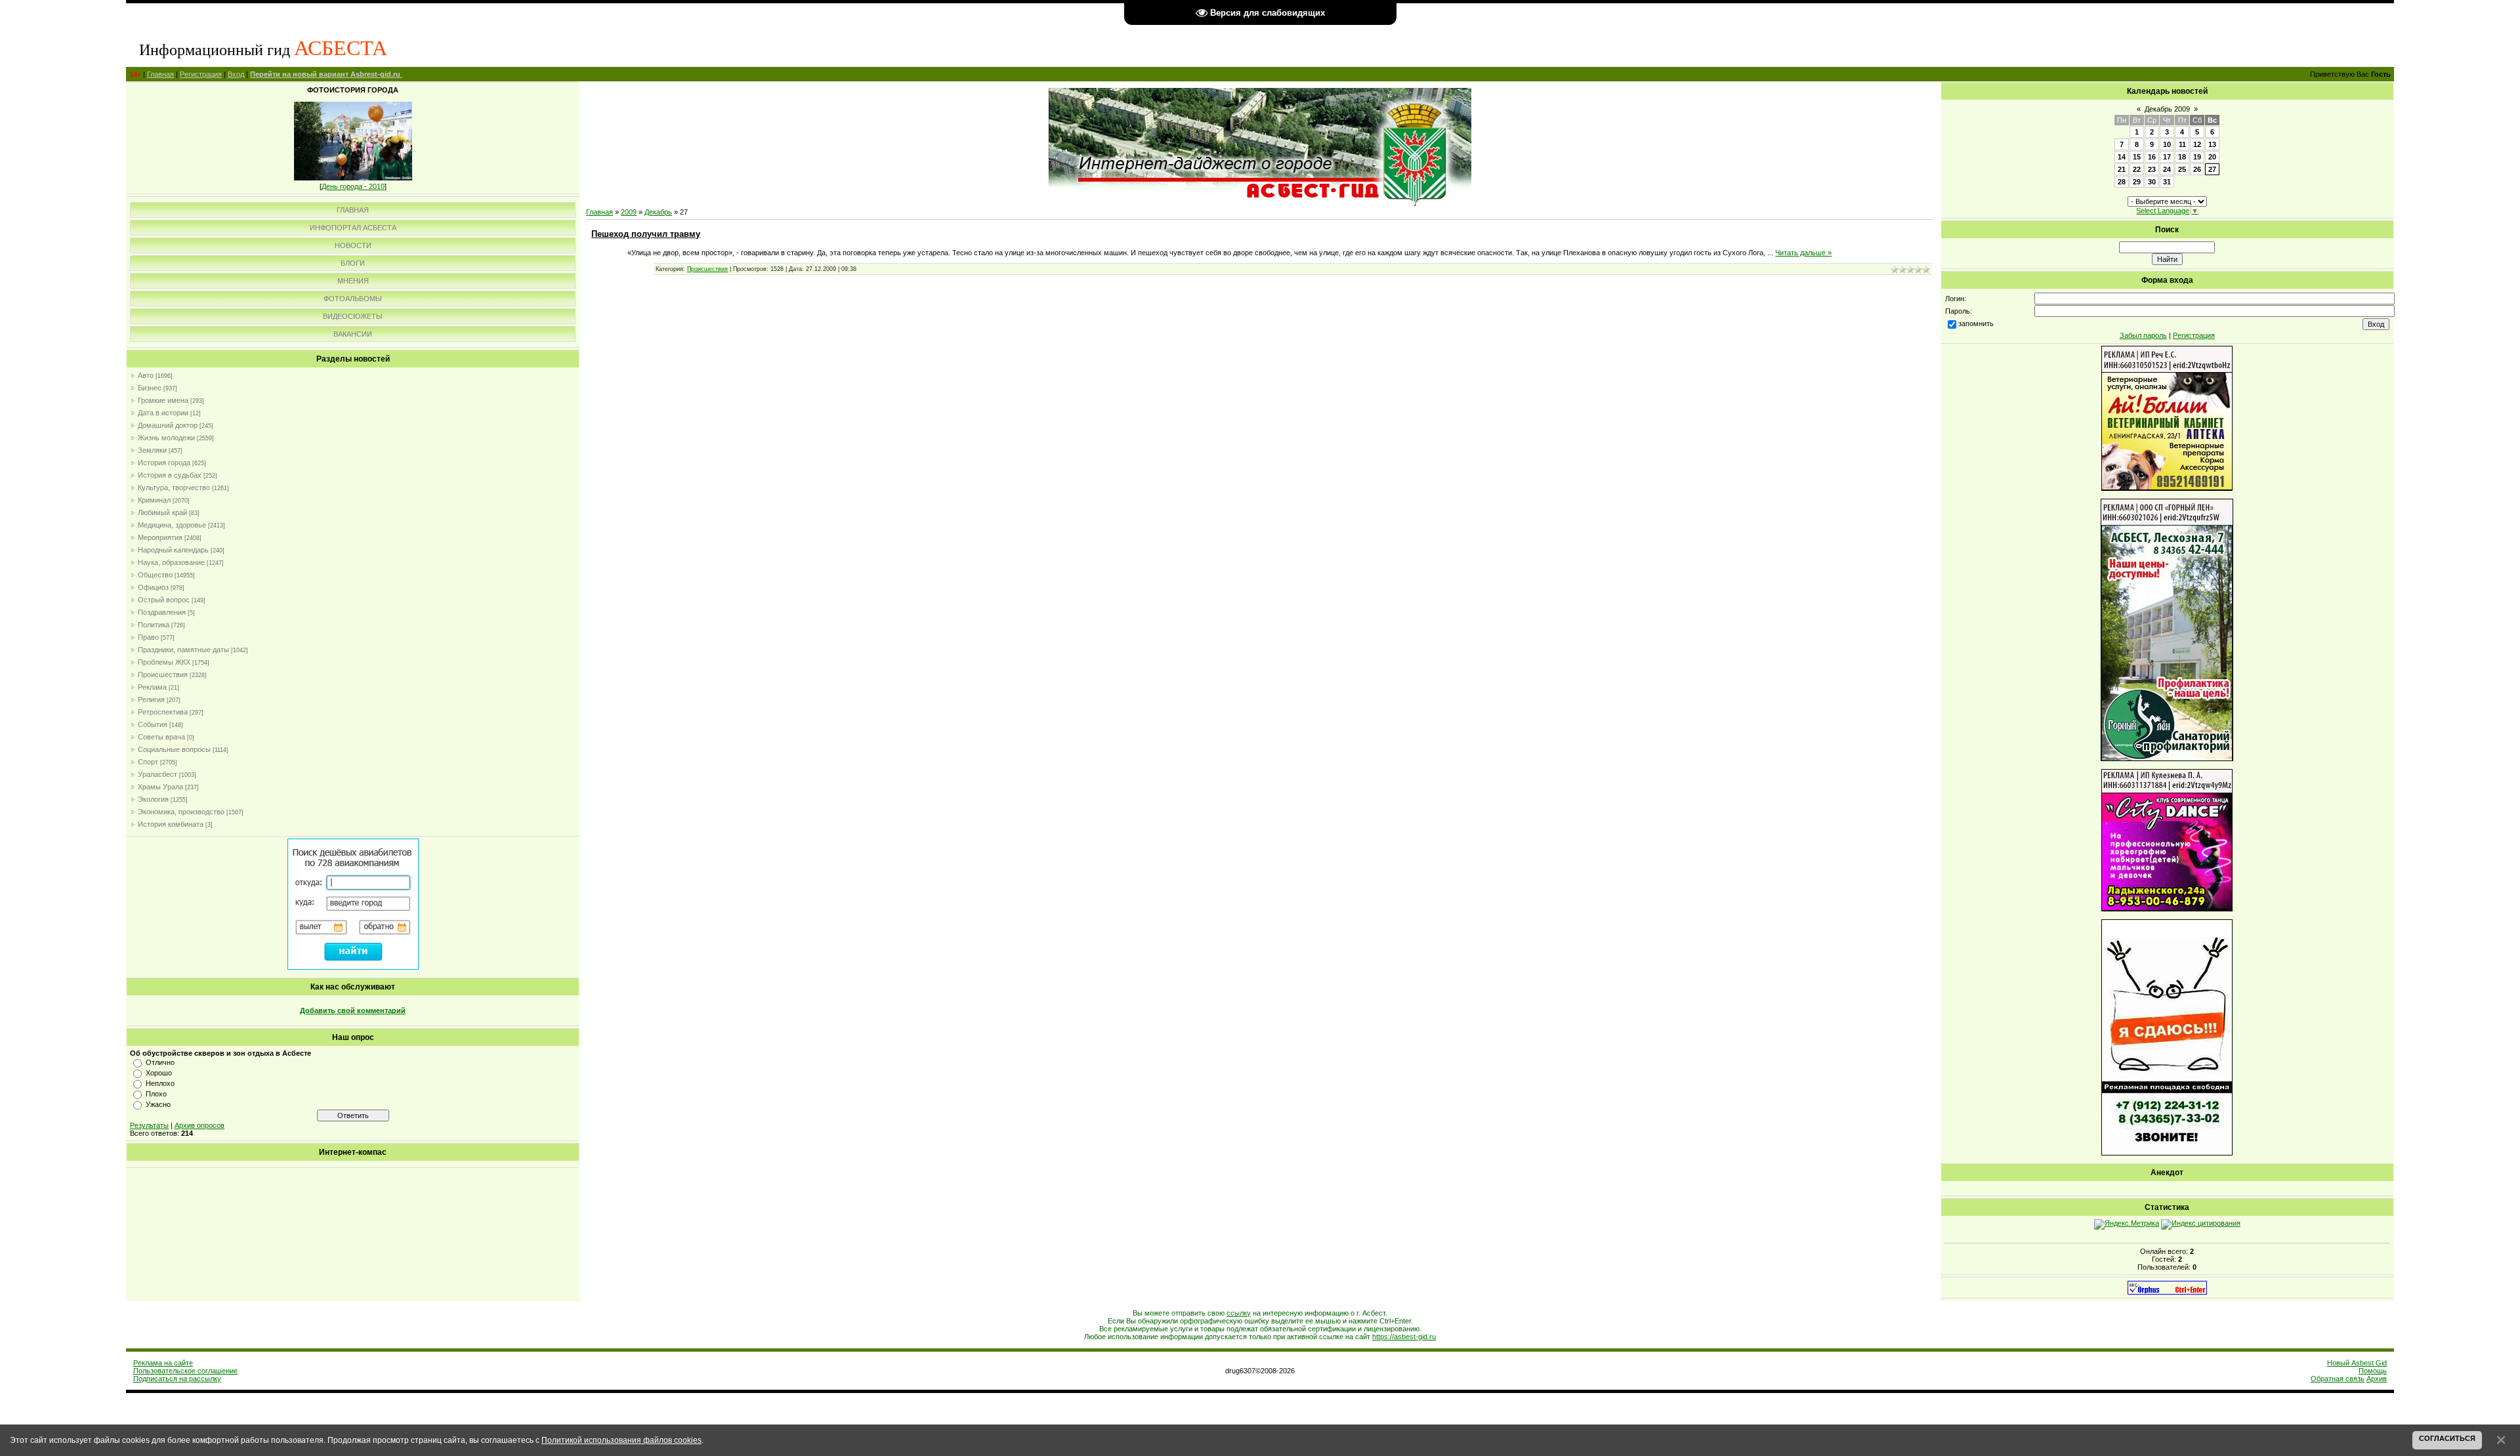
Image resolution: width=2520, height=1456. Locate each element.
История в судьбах (170, 475)
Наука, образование (171, 562)
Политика (154, 625)
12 (2197, 144)
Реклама (152, 687)
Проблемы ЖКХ (164, 662)
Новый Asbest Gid (2357, 1363)
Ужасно (158, 1104)
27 (2212, 169)
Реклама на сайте (163, 1363)
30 (2152, 182)
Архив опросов (199, 1125)
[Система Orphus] (2167, 1292)
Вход (236, 74)
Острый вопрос (164, 600)
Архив (2377, 1379)
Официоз (153, 587)
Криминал (154, 500)
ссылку (1239, 1313)
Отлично (160, 1062)
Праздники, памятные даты (183, 650)
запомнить (1976, 323)
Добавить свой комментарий (353, 1010)
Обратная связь (2338, 1379)
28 (2122, 182)
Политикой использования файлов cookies (621, 1440)
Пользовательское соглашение (185, 1371)
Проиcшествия (163, 675)
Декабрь (658, 212)
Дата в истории (163, 413)
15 (2137, 157)
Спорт (148, 762)
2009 (629, 212)
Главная (160, 74)
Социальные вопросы (174, 749)
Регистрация (201, 74)
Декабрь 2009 (2167, 109)
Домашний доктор (168, 425)
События (153, 724)
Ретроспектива (163, 712)
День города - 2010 (353, 186)
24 (2167, 169)
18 (2182, 157)
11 (2182, 144)
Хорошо (159, 1073)
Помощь (2373, 1371)
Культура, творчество (174, 488)
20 (2212, 157)
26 (2197, 169)
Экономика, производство (181, 812)
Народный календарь (173, 550)
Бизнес (150, 388)
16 (2152, 157)
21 (2122, 169)
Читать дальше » (1803, 253)
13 (2212, 144)
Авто (146, 375)
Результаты (149, 1125)
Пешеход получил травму (646, 234)
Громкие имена (163, 400)
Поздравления (162, 612)
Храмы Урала (160, 787)
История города (164, 463)
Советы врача (161, 737)
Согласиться (2447, 1438)
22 (2137, 169)
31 (2167, 182)
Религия (151, 699)
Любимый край (162, 512)
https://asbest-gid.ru (1404, 1337)
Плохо (156, 1094)
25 (2182, 169)
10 (2167, 144)
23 (2152, 169)
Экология (153, 799)
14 (2122, 157)
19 (2197, 157)
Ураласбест (157, 774)
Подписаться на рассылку (177, 1379)
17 (2167, 157)
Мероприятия (160, 537)
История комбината (171, 824)
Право (148, 637)
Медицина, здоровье (172, 525)
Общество (155, 575)
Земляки (152, 450)
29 (2137, 182)
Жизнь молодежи (166, 438)
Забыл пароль (2143, 335)
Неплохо (160, 1083)
